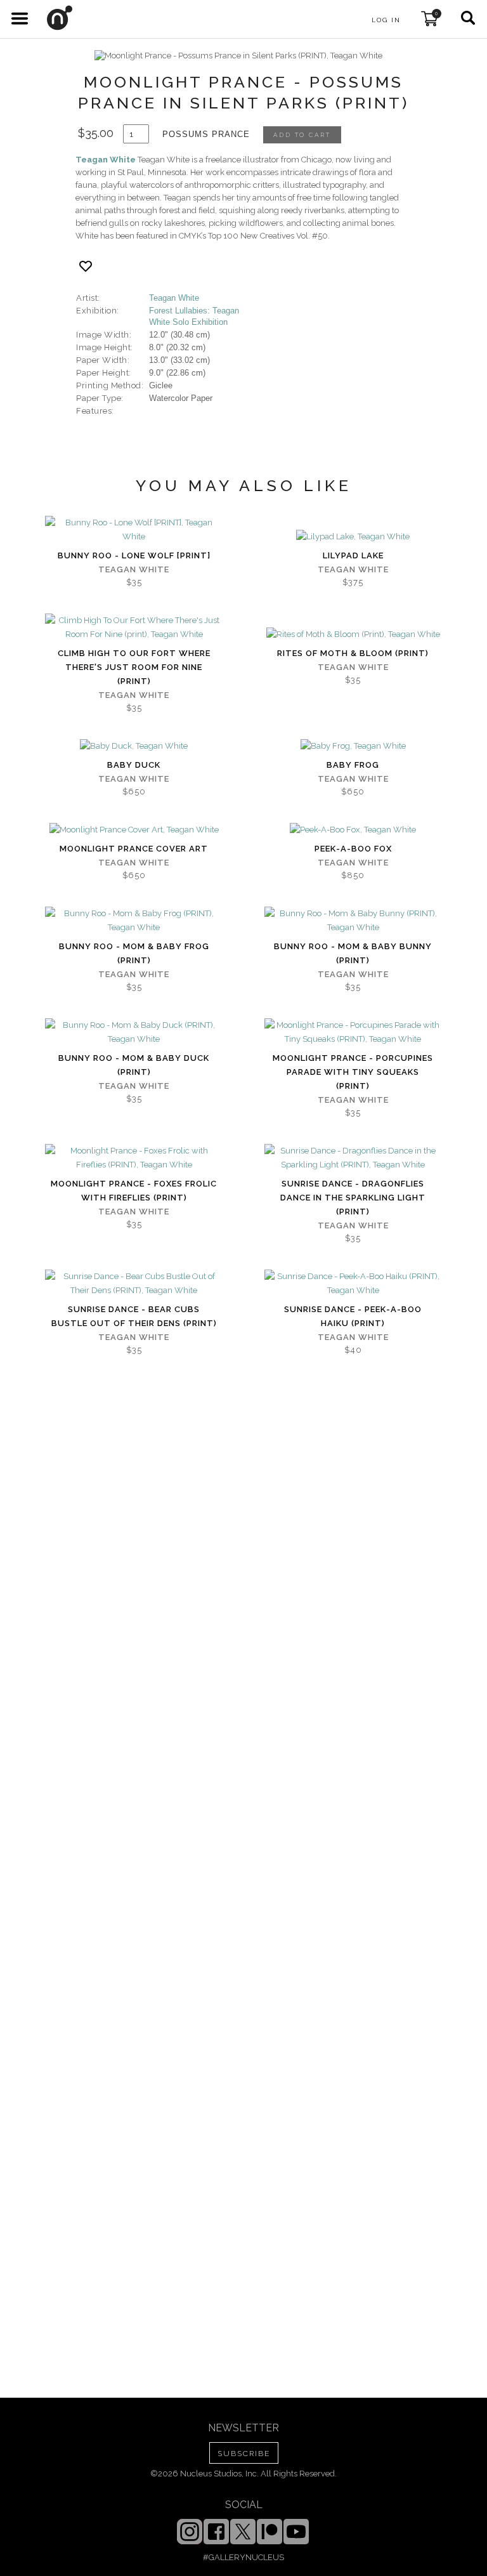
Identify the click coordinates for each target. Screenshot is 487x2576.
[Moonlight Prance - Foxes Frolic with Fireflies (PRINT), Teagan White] (134, 1158)
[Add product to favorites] (86, 266)
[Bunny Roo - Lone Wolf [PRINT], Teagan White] (134, 530)
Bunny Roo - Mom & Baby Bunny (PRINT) (353, 953)
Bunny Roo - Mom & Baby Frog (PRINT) (134, 953)
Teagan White (106, 160)
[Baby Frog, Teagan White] (353, 746)
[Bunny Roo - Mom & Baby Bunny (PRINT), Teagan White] (353, 921)
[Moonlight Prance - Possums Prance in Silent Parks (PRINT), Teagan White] (238, 56)
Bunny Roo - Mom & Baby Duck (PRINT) (134, 1065)
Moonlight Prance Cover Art (134, 849)
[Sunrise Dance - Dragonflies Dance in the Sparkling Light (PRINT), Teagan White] (353, 1158)
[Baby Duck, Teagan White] (134, 746)
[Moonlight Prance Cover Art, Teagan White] (134, 830)
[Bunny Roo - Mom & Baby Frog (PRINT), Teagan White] (134, 921)
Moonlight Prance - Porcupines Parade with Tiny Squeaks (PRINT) (353, 1072)
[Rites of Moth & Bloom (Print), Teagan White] (353, 634)
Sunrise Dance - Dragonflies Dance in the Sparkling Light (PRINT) (353, 1198)
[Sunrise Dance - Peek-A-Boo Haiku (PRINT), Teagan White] (353, 1284)
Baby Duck (134, 765)
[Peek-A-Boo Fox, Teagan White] (353, 830)
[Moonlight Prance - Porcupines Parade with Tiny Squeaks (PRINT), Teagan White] (353, 1032)
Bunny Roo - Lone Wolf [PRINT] (134, 555)
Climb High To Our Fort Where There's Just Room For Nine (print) (134, 667)
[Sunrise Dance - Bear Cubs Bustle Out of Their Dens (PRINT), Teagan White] (134, 1284)
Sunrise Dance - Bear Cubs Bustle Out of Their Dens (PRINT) (134, 1316)
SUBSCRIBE (244, 2454)
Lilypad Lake (353, 555)
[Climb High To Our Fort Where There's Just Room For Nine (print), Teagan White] (134, 628)
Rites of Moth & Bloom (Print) (353, 653)
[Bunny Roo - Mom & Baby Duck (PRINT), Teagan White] (134, 1032)
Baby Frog (353, 765)
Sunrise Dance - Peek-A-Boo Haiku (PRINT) (353, 1316)
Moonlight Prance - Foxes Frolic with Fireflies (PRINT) (134, 1191)
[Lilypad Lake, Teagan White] (353, 537)
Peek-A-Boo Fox (353, 849)
